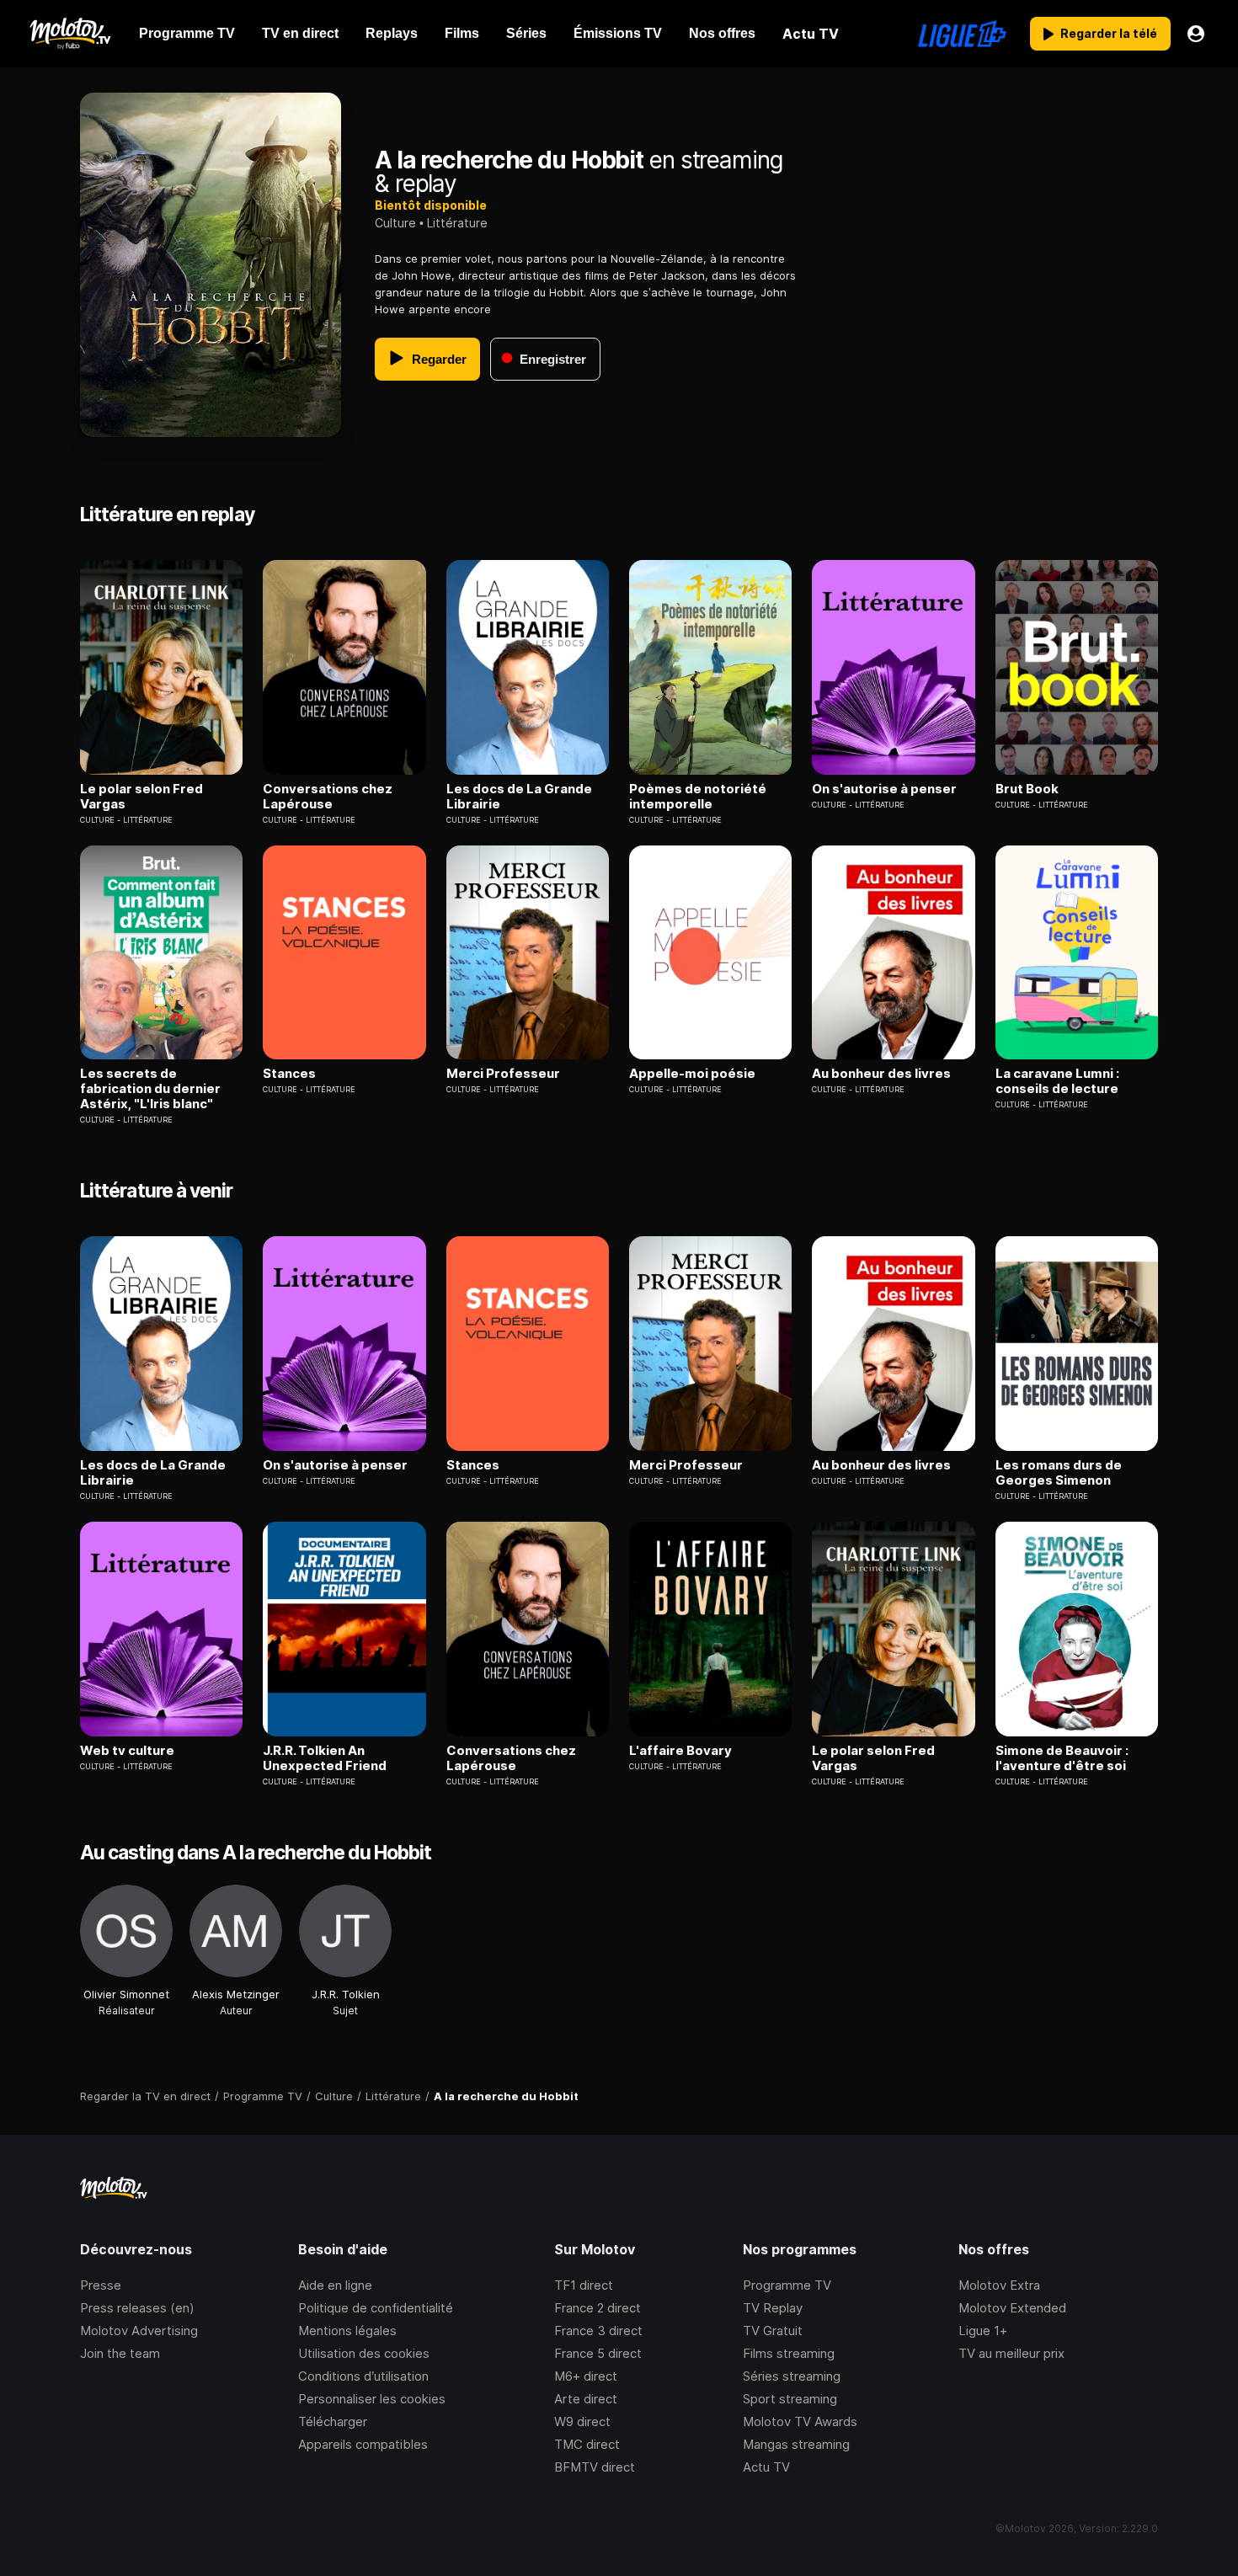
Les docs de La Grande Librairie (519, 797)
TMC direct (587, 2444)
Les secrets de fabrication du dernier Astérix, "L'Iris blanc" (150, 1089)
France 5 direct (598, 2353)
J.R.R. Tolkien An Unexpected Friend (325, 1758)
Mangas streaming (796, 2444)
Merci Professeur (503, 1074)
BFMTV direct (595, 2467)
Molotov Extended (1012, 2308)
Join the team (120, 2353)
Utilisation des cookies (364, 2353)
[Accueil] (69, 34)
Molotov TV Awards (800, 2421)
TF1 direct (584, 2285)
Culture (395, 223)
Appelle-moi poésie (692, 1074)
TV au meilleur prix (1011, 2353)
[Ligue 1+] (962, 34)
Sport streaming (790, 2399)
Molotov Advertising (139, 2331)
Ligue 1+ (983, 2331)
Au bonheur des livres (881, 1074)
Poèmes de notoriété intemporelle (698, 797)
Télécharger (333, 2421)
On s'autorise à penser (884, 789)
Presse (101, 2285)
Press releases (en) (137, 2308)
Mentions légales (347, 2331)
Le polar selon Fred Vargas (141, 797)
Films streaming (789, 2353)
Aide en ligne (335, 2285)
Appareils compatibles (363, 2444)
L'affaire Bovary (680, 1751)
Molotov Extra (999, 2285)
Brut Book (1027, 789)
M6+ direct (586, 2376)
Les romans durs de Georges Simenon (1059, 1473)
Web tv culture (127, 1751)
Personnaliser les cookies (372, 2399)
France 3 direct (598, 2331)
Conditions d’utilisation (363, 2376)
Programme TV (787, 2285)
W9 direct (582, 2421)
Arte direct (586, 2399)
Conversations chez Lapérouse (328, 797)
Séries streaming (792, 2376)
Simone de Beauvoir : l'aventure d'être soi (1062, 1758)
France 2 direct (598, 2308)
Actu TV (766, 2467)
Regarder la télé (1109, 33)
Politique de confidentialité (376, 2308)
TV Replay (773, 2308)
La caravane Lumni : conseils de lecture (1057, 1081)
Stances (289, 1074)
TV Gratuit (773, 2331)
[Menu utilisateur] (1196, 34)
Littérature (457, 223)
